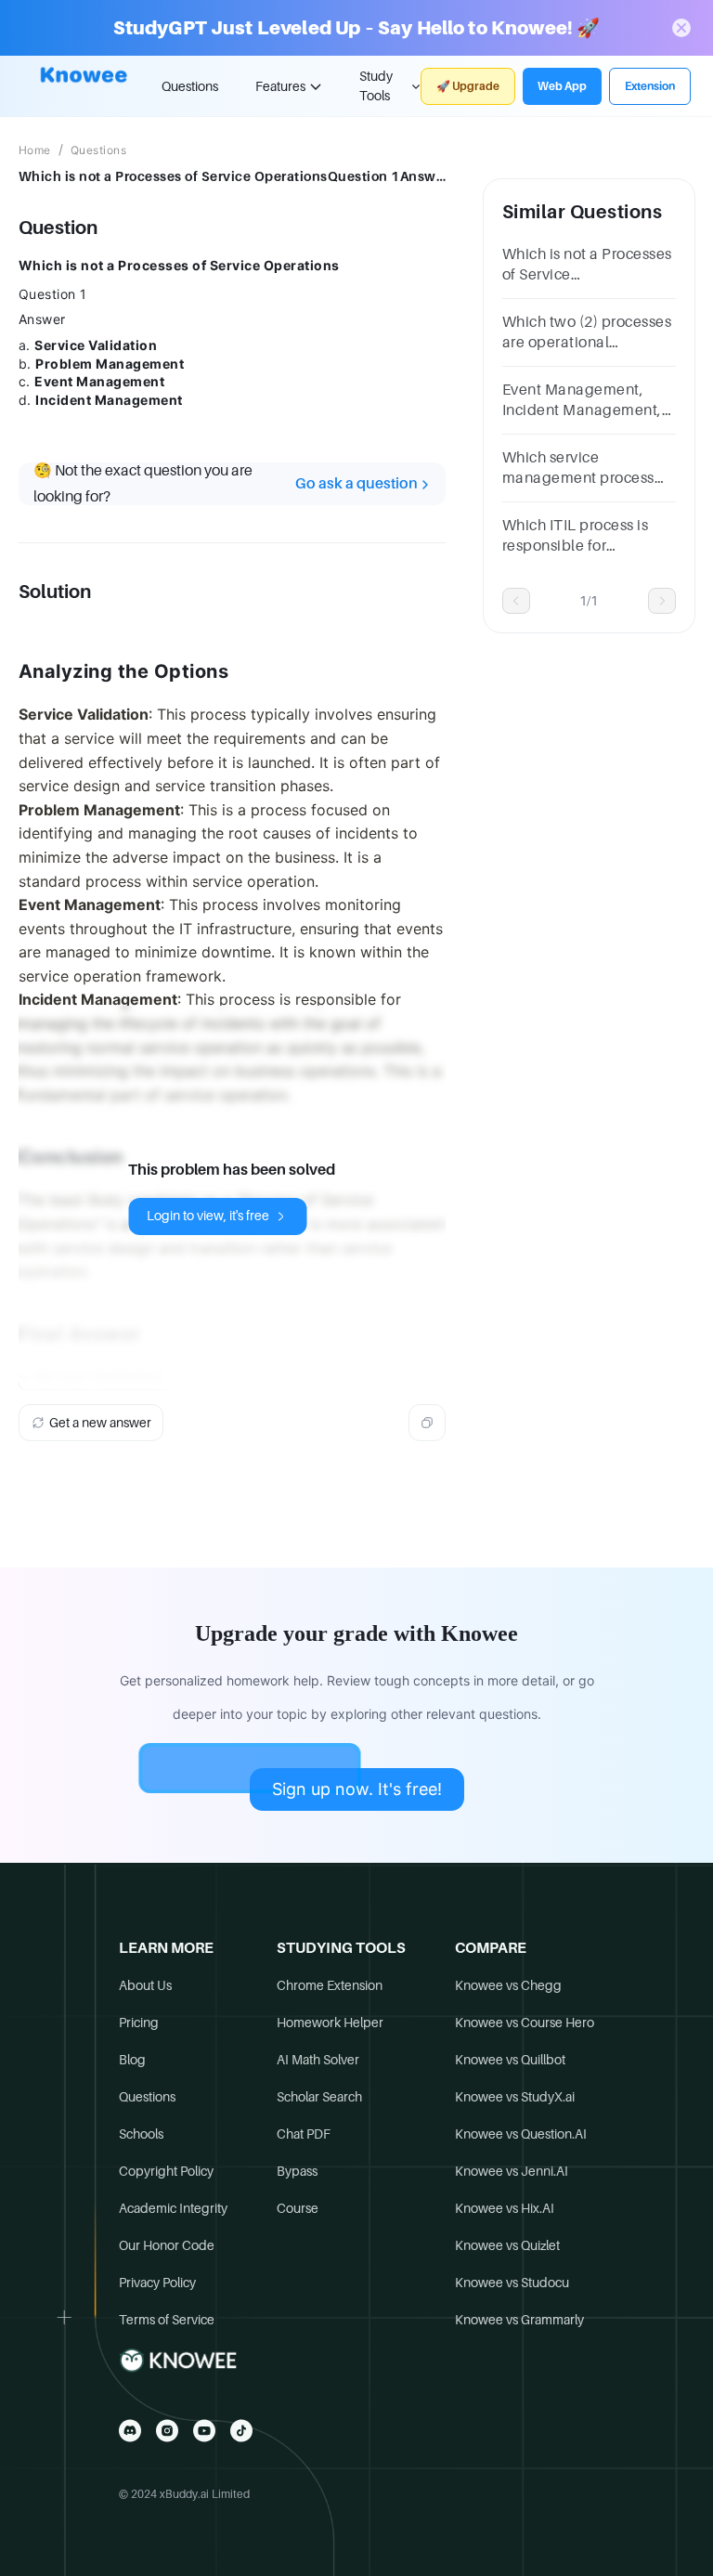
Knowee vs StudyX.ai (515, 2097)
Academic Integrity (173, 2208)
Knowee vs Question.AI (521, 2134)
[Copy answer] (427, 1423)
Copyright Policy (166, 2171)
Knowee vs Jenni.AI (512, 2171)
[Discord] (130, 2431)
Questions (190, 86)
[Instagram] (167, 2431)
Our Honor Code (167, 2245)
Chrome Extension (330, 1985)
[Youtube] (204, 2431)
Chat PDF (304, 2134)
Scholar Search (319, 2097)
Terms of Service (167, 2320)
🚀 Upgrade (468, 86)
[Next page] (662, 601)
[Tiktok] (241, 2431)
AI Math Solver (318, 2060)
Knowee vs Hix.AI (505, 2208)
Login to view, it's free (208, 1216)
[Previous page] (516, 601)
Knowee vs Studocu (512, 2283)
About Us (145, 1985)
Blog (132, 2060)
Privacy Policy (157, 2283)
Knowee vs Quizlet (507, 2245)
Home (35, 150)
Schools (141, 2134)
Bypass (297, 2171)
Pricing (139, 2023)
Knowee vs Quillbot (510, 2060)
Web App (562, 86)
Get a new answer (100, 1423)
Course (298, 2208)
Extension (650, 86)
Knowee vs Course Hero (525, 2023)
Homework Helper (330, 2023)
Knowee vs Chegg (508, 1985)
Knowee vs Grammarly (519, 2320)
